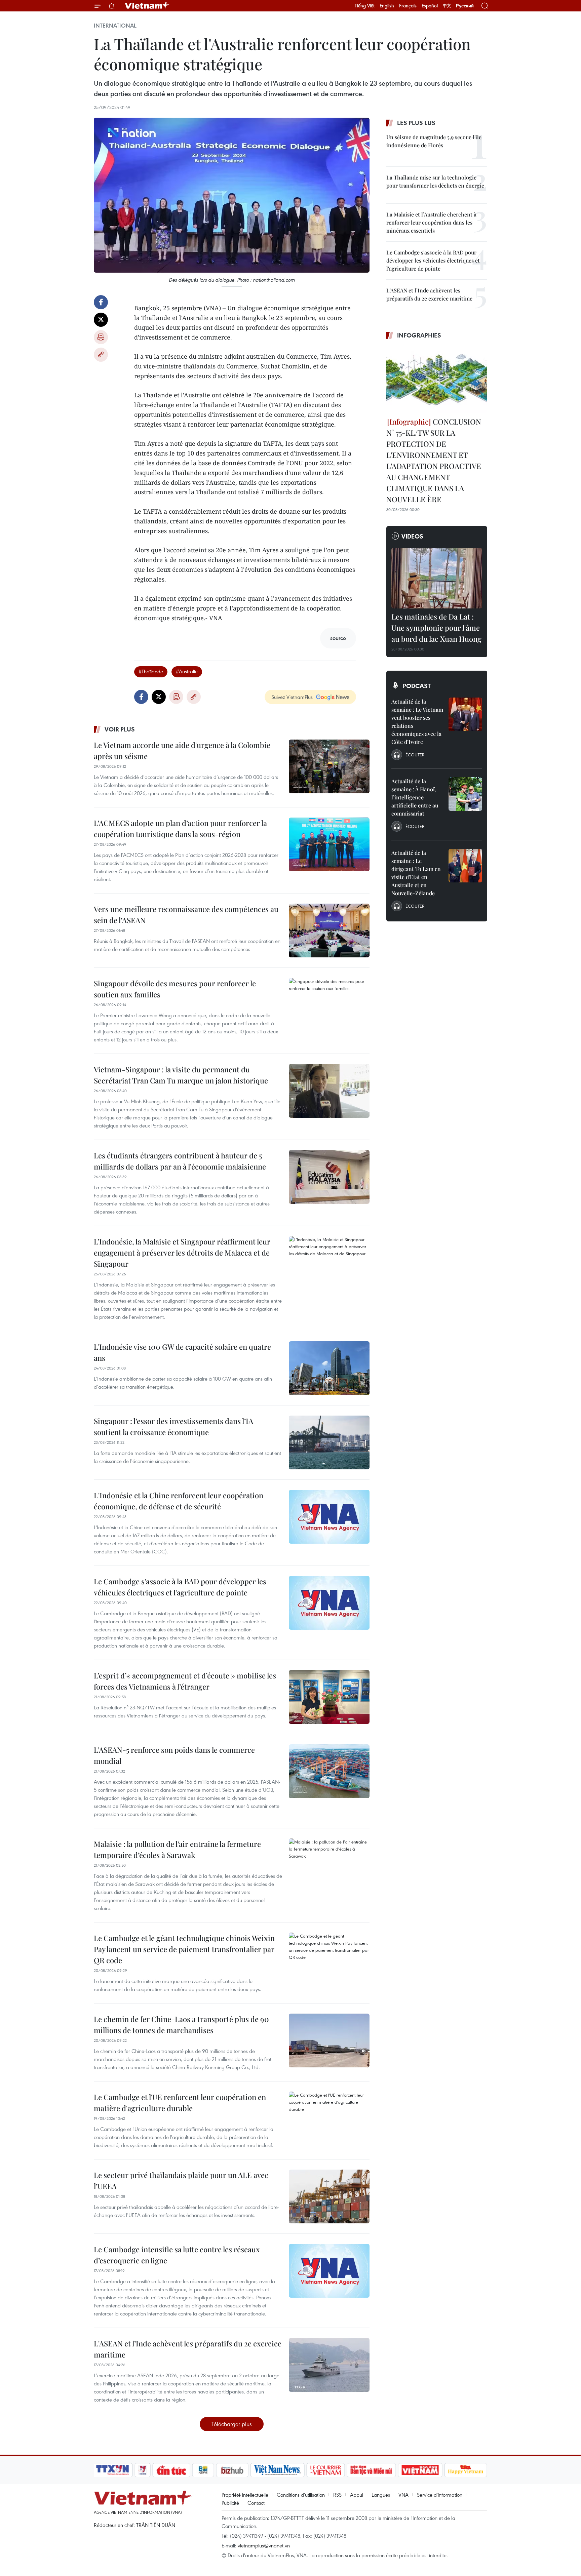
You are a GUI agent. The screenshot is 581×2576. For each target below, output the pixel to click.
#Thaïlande (151, 671)
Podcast (417, 686)
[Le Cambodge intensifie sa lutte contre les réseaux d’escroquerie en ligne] (329, 2271)
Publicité (230, 2503)
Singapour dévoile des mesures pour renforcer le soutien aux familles (175, 989)
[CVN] (325, 2470)
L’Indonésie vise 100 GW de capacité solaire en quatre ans (182, 1352)
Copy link (101, 355)
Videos (412, 536)
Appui (357, 2495)
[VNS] (277, 2470)
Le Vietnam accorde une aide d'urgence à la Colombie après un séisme (182, 750)
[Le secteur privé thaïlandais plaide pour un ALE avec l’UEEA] (329, 2196)
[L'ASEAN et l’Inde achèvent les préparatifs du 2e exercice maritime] (329, 2365)
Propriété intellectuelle (245, 2495)
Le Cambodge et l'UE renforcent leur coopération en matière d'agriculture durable (180, 2103)
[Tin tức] (171, 2470)
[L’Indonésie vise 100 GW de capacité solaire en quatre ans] (329, 1368)
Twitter (101, 320)
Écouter (415, 755)
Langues (381, 2495)
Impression (101, 337)
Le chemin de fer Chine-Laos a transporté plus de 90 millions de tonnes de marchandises (181, 2025)
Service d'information (440, 2495)
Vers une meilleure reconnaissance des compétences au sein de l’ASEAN (186, 915)
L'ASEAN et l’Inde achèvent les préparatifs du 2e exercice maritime (188, 2349)
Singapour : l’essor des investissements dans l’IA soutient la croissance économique (173, 1426)
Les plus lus (416, 123)
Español (430, 6)
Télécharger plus (232, 2424)
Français (408, 6)
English (387, 6)
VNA (403, 2495)
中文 (447, 6)
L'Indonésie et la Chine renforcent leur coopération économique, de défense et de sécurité (179, 1501)
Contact (256, 2503)
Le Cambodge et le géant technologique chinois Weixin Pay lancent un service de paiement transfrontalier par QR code (184, 1949)
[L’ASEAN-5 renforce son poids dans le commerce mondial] (329, 1771)
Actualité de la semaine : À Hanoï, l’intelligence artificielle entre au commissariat (415, 797)
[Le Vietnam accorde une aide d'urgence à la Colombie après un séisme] (329, 766)
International (115, 26)
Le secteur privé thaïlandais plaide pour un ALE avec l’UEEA (181, 2181)
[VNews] (143, 2470)
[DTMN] (371, 2470)
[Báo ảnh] (420, 2470)
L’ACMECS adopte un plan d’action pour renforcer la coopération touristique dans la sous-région (180, 828)
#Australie (187, 671)
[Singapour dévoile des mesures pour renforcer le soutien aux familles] (329, 1005)
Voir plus (120, 729)
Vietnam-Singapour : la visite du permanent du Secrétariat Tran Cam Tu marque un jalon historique (181, 1075)
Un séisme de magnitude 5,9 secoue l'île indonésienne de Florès (434, 141)
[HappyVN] (466, 2470)
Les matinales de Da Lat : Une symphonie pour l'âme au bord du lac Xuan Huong (436, 628)
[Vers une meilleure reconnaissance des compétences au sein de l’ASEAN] (329, 930)
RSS (337, 2495)
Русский (465, 6)
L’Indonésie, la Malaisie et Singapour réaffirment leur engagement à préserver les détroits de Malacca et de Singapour (182, 1253)
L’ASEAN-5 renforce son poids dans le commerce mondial (174, 1755)
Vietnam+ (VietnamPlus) (147, 6)
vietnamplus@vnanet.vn (264, 2545)
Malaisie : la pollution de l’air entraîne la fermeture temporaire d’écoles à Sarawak (177, 1849)
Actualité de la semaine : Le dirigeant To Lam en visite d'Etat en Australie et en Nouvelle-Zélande (416, 873)
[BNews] (203, 2470)
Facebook (101, 302)
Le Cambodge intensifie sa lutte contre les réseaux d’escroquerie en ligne (177, 2255)
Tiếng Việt (365, 6)
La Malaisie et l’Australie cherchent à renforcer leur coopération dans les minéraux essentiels (431, 222)
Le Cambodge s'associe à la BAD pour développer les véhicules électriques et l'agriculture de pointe (180, 1587)
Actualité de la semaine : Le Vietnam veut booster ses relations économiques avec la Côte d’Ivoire (417, 722)
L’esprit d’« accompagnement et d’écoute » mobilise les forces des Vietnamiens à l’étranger (185, 1681)
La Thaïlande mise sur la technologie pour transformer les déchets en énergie (435, 181)
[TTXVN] (113, 2470)
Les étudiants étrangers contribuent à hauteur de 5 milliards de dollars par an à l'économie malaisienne (180, 1161)
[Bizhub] (232, 2470)
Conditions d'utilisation (301, 2495)
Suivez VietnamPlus (292, 697)
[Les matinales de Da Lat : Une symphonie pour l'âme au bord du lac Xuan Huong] (437, 578)
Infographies (419, 335)
